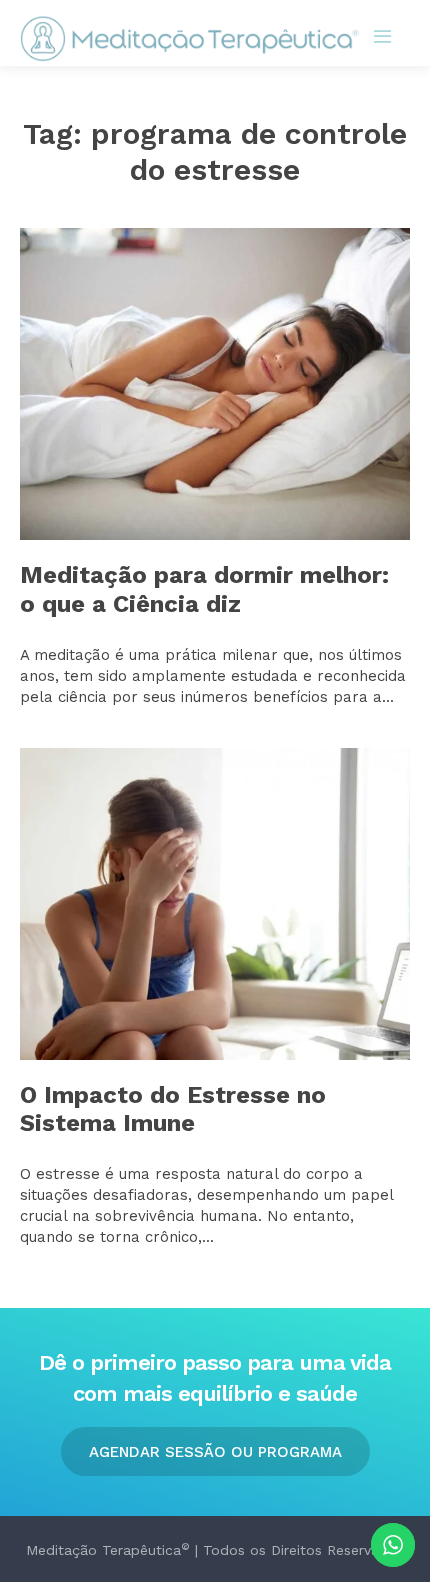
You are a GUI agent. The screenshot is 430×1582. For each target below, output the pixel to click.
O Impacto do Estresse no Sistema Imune (173, 1109)
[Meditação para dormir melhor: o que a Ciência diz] (215, 384)
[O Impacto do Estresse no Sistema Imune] (215, 904)
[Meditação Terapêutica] (190, 38)
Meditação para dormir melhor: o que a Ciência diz (204, 589)
